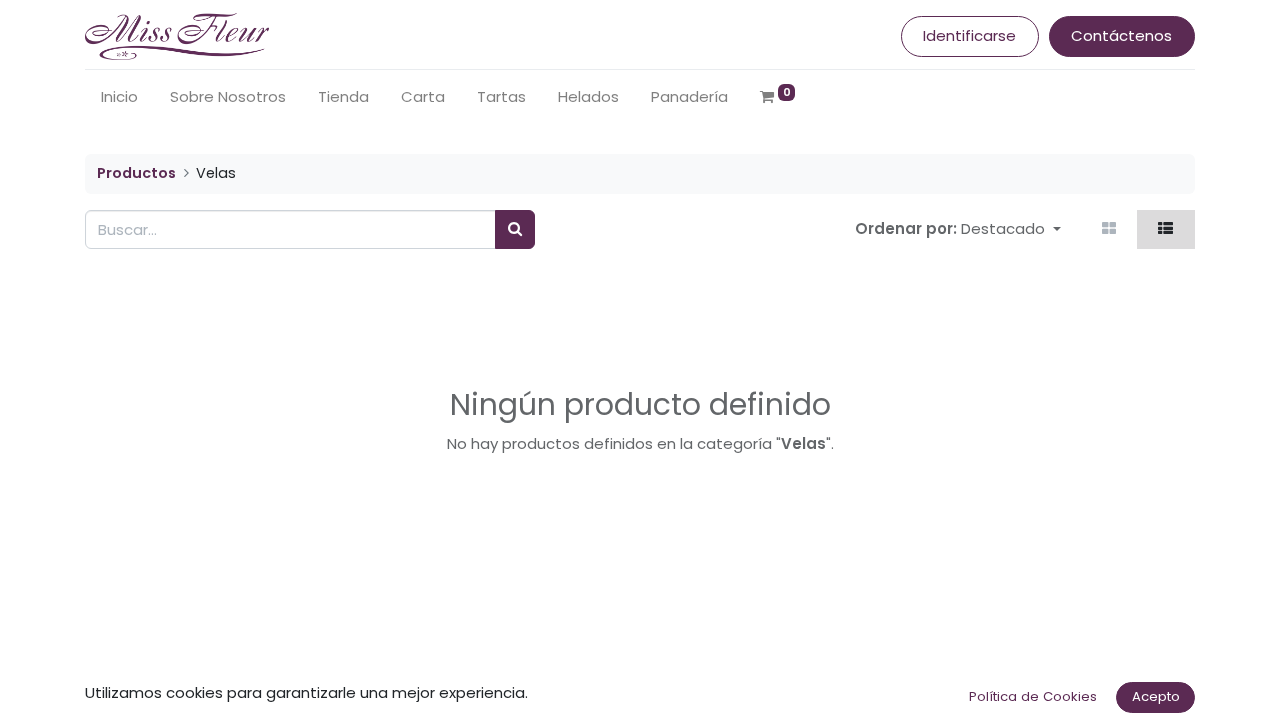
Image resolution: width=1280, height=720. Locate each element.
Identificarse (969, 35)
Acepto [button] (1156, 696)
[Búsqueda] (515, 229)
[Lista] (1166, 229)
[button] (1011, 229)
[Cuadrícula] (1109, 229)
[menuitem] (119, 97)
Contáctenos (1121, 35)
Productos (136, 173)
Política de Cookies (1033, 696)
